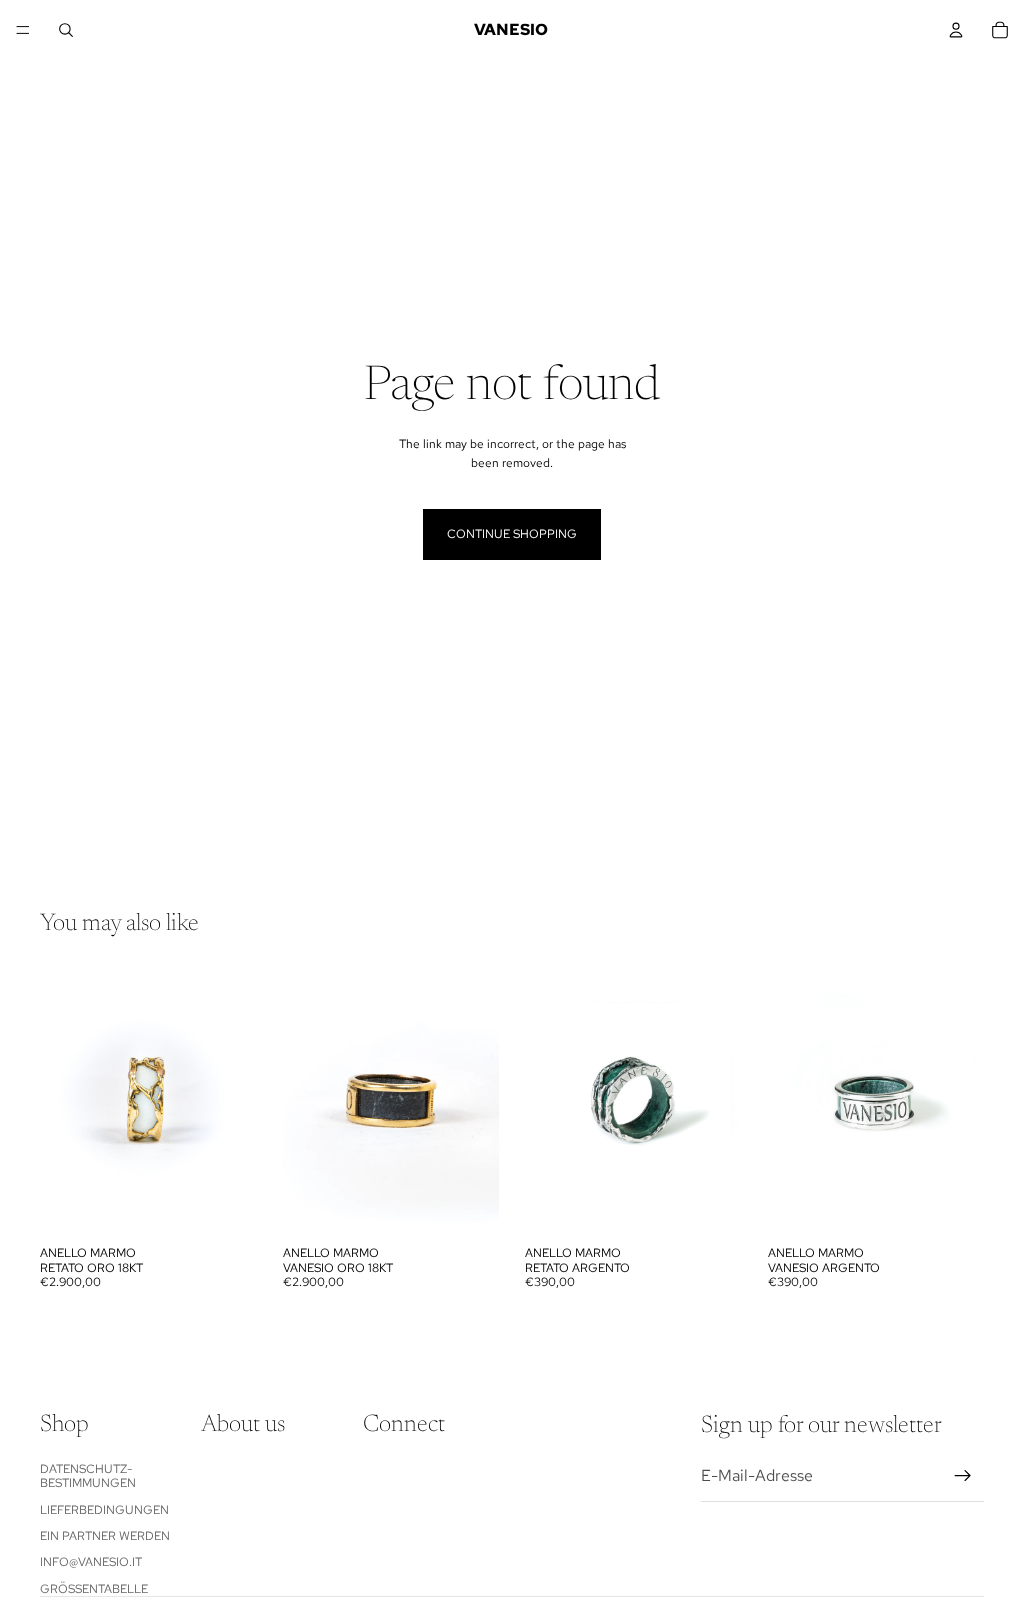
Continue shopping (512, 534)
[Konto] (956, 30)
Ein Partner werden (105, 1536)
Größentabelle (94, 1589)
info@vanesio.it (91, 1563)
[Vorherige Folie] (62, 1101)
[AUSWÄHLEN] (226, 1205)
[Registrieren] (963, 1477)
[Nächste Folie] (235, 1101)
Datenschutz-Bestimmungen (88, 1476)
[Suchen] (66, 30)
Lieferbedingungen (104, 1510)
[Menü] (23, 30)
